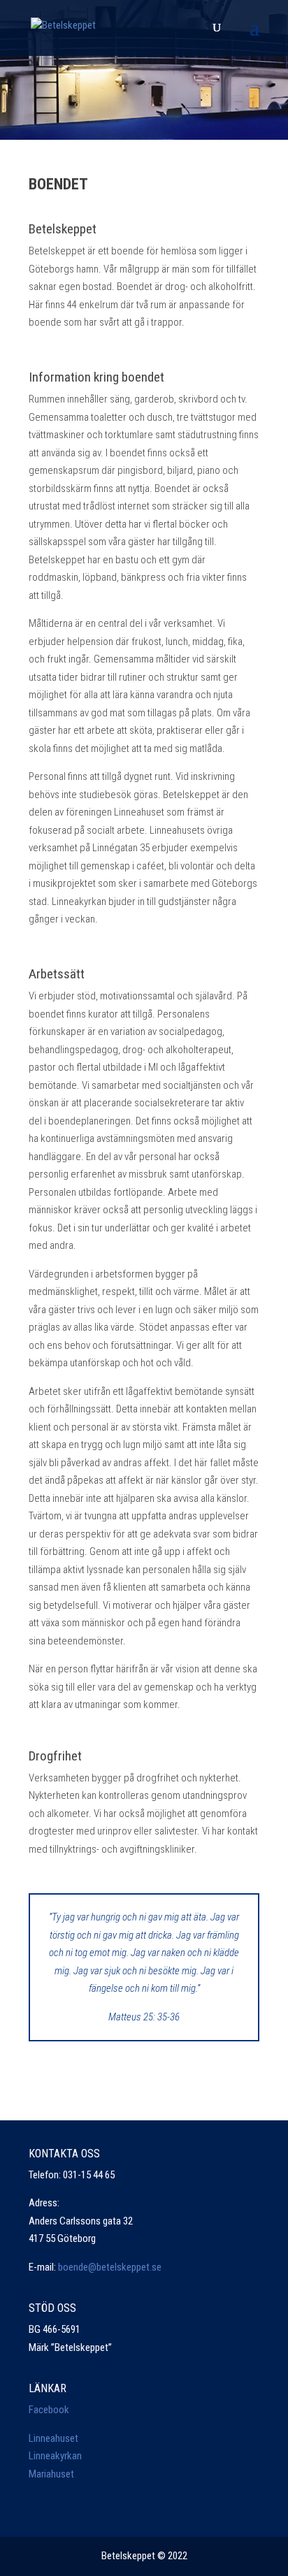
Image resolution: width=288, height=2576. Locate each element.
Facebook (49, 2410)
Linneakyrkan (55, 2456)
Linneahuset (53, 2438)
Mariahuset (51, 2474)
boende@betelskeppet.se (110, 2267)
